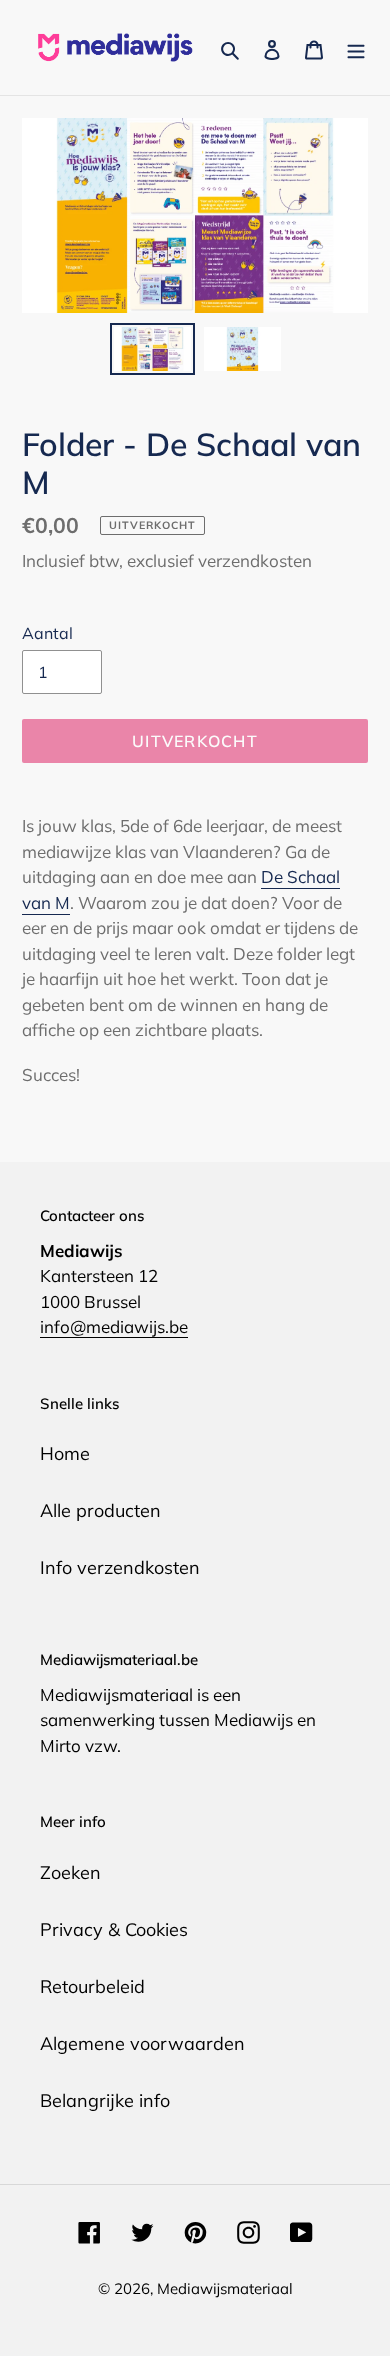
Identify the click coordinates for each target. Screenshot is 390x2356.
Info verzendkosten (120, 1567)
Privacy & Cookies (114, 1929)
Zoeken (70, 1872)
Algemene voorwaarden (142, 2043)
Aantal (47, 633)
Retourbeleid (92, 1986)
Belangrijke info (105, 2100)
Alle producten (100, 1510)
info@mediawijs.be (114, 1326)
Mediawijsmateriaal (225, 2288)
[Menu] (356, 47)
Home (65, 1453)
